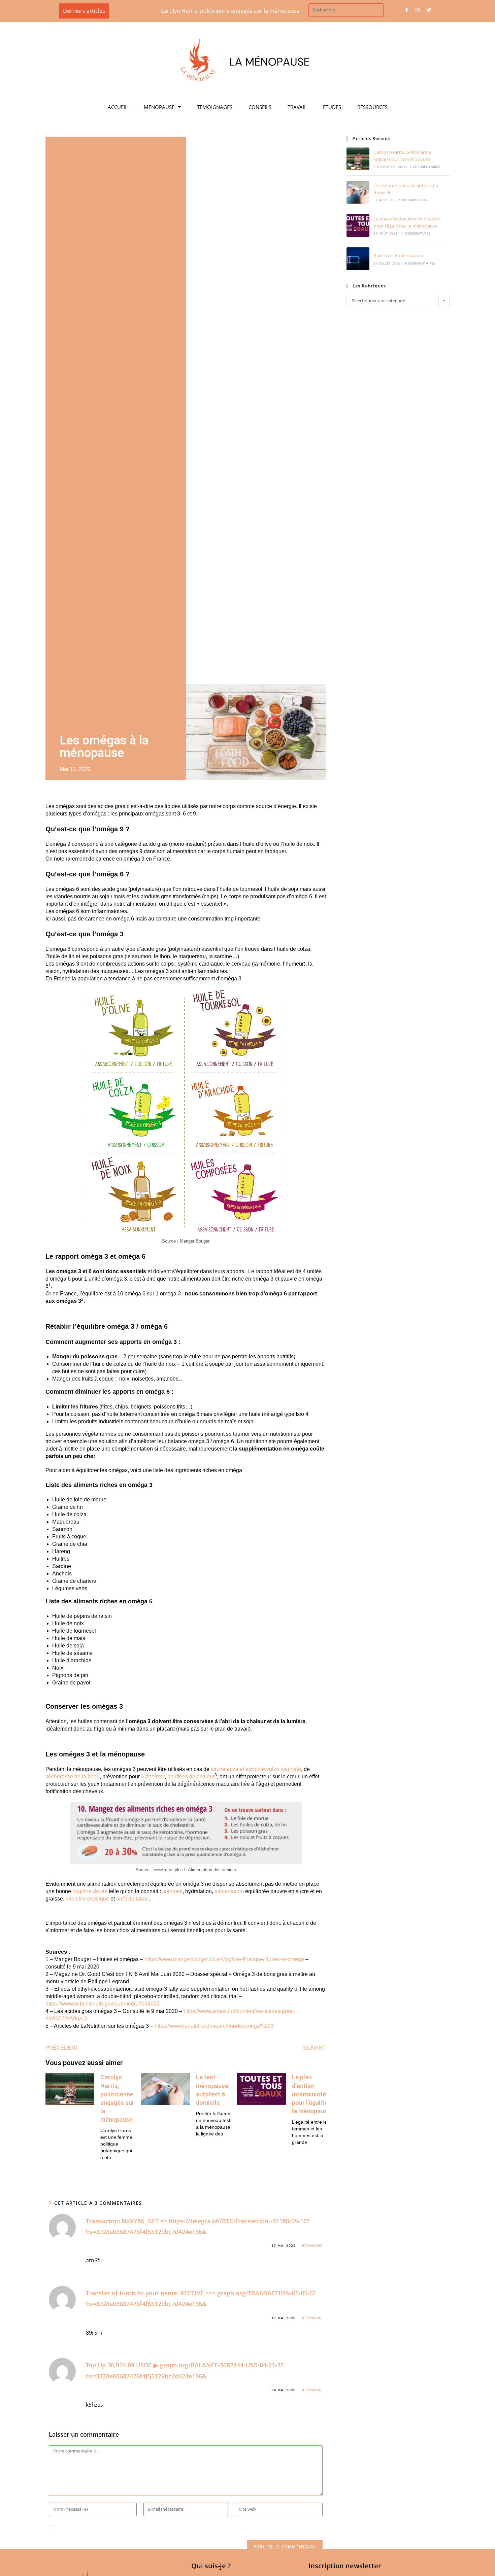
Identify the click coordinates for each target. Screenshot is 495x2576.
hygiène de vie (90, 1891)
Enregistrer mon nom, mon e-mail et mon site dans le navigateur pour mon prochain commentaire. (185, 2528)
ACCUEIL (118, 107)
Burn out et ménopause (399, 255)
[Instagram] (418, 10)
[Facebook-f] (406, 10)
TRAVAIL (297, 107)
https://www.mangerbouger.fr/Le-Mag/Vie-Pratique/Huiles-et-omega (224, 1959)
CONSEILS (260, 107)
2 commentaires (425, 167)
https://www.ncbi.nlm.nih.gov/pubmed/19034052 (103, 2004)
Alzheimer (153, 1777)
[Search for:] (346, 9)
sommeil (172, 1891)
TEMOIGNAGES (215, 107)
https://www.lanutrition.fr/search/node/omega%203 (214, 2026)
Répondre (312, 2246)
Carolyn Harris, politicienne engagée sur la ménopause (183, 11)
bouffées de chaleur (191, 1777)
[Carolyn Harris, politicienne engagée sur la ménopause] (358, 159)
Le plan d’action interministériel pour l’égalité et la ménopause (313, 2094)
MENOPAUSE (159, 107)
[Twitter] (429, 10)
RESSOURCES (372, 107)
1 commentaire (416, 233)
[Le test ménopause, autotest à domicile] (358, 192)
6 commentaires (420, 263)
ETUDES (332, 107)
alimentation (229, 1891)
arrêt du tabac (133, 1899)
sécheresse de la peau (73, 1777)
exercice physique (87, 1899)
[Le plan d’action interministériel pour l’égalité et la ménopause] (358, 225)
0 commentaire (416, 200)
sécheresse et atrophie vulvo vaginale (256, 1769)
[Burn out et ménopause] (358, 259)
